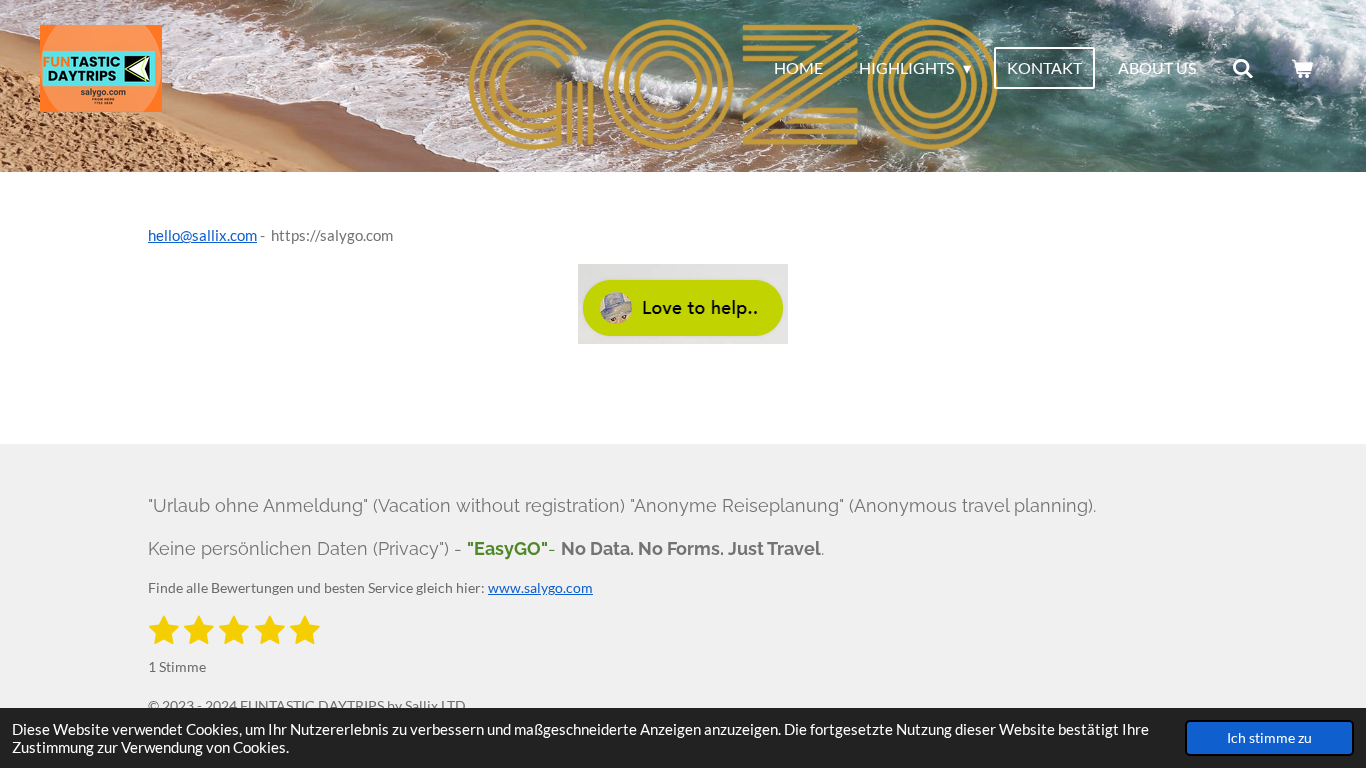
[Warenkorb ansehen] (1302, 68)
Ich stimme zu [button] (1269, 738)
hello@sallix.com (202, 235)
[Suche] (1243, 68)
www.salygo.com (540, 587)
